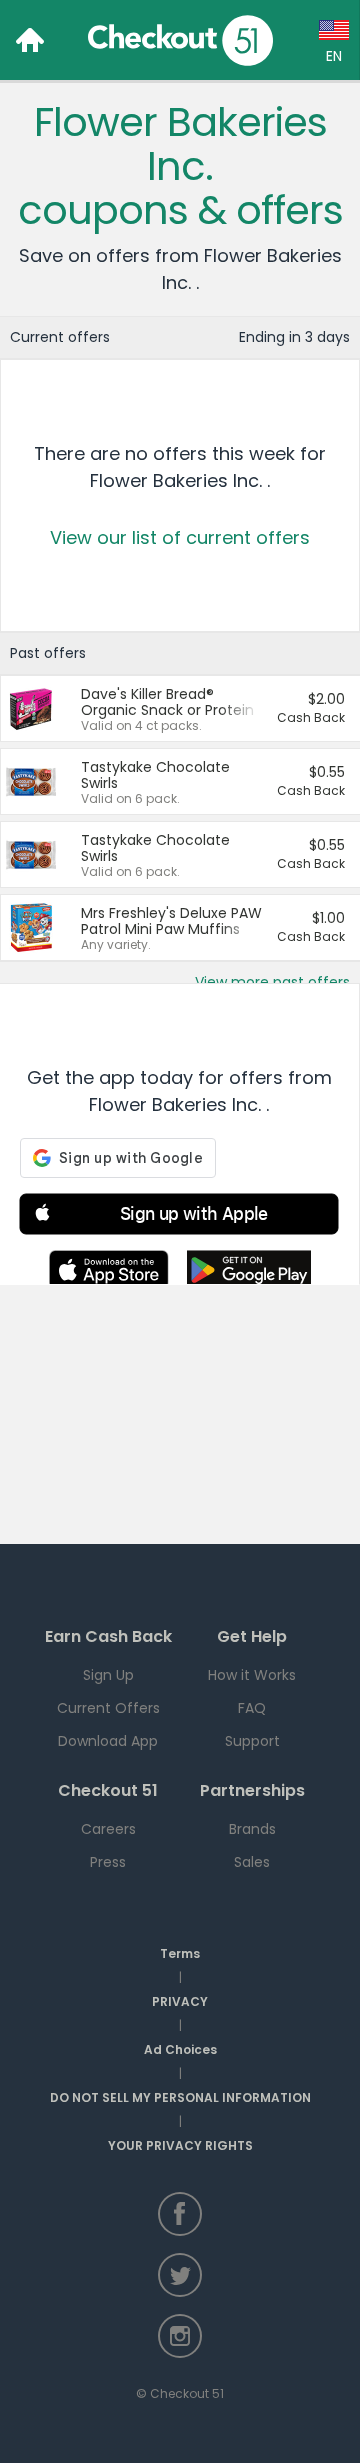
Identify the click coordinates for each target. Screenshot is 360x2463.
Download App (108, 1741)
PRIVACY (180, 2001)
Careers (108, 1829)
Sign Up (108, 1675)
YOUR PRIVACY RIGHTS (180, 2145)
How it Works (252, 1675)
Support (252, 1741)
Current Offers (108, 1708)
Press (108, 1862)
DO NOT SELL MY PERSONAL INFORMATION (180, 2097)
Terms (180, 1953)
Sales (252, 1862)
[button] (179, 1217)
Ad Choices (180, 2049)
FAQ (252, 1708)
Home (30, 40)
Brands (252, 1829)
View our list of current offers (180, 537)
